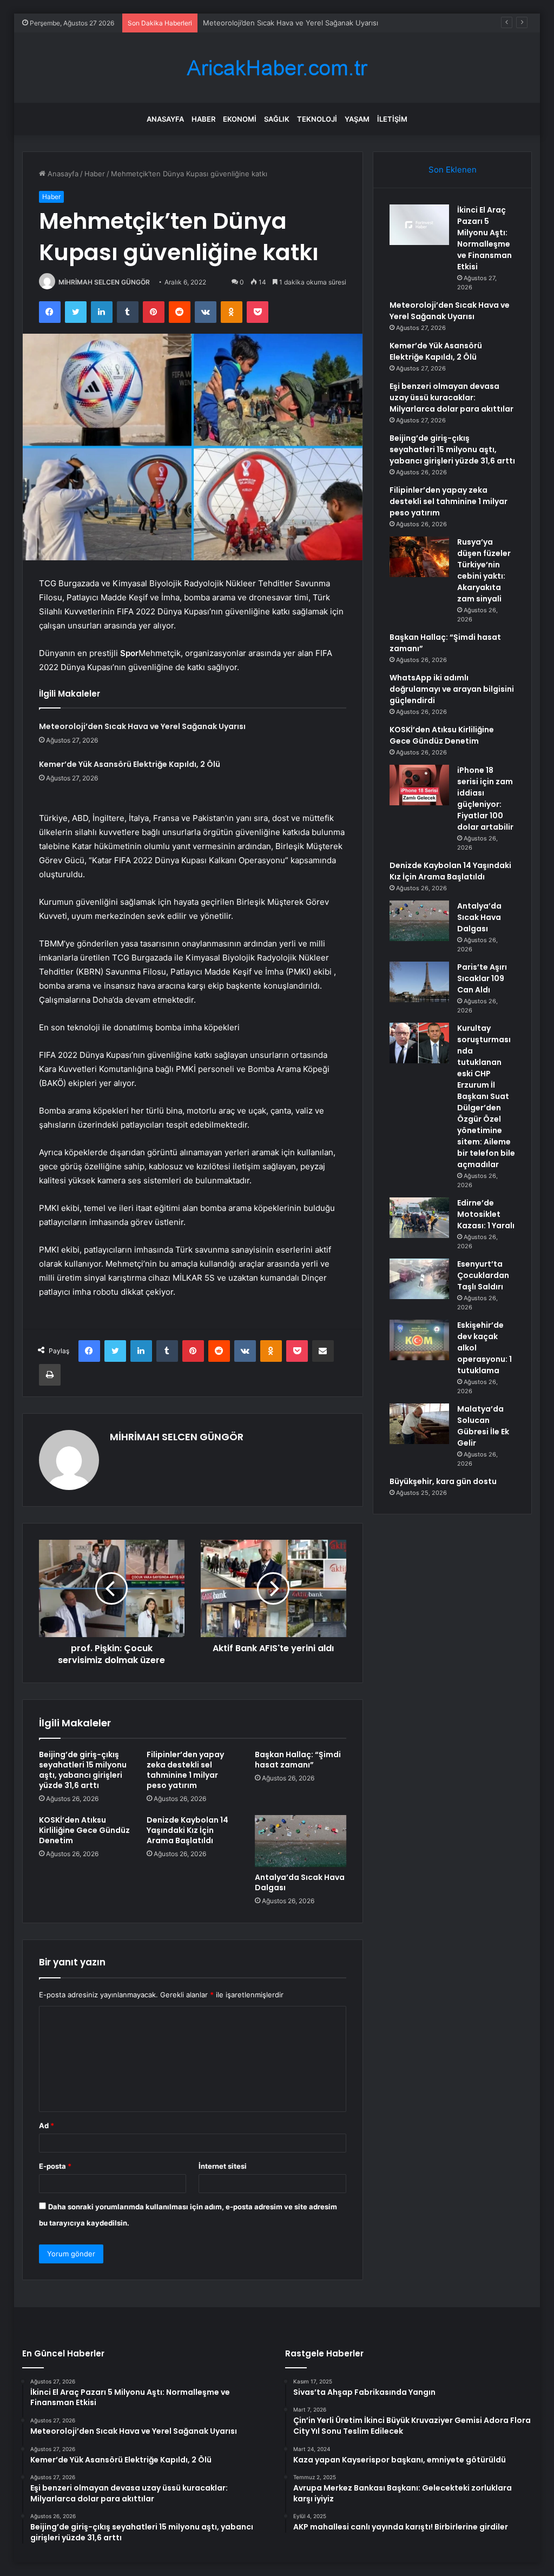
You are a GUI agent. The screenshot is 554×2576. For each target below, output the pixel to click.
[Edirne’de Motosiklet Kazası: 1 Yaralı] (419, 1218)
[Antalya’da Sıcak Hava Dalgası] (301, 1841)
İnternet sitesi (223, 2166)
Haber (203, 119)
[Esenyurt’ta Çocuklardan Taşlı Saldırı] (419, 1279)
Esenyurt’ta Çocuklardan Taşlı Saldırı (483, 1275)
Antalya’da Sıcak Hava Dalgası (300, 1882)
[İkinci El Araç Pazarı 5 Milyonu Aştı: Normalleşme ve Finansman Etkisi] (419, 225)
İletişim (392, 119)
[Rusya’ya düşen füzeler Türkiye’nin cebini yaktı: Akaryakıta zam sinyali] (419, 557)
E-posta (55, 2166)
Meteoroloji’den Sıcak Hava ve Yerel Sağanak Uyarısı (142, 726)
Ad (47, 2125)
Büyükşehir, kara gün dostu (443, 1481)
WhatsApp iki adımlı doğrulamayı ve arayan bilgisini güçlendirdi (452, 689)
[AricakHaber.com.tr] (277, 68)
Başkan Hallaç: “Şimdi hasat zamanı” (298, 1760)
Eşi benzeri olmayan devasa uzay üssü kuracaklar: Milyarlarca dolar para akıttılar (451, 398)
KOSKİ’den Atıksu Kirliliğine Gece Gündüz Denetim (84, 1830)
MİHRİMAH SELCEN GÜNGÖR (104, 282)
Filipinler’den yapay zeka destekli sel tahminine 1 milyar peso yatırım (185, 1770)
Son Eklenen (453, 170)
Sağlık (277, 119)
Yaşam (357, 119)
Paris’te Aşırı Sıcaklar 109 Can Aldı (482, 978)
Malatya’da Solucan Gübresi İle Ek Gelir (483, 1426)
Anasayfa (165, 119)
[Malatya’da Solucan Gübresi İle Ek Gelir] (419, 1424)
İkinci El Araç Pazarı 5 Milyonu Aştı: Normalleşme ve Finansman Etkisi (484, 238)
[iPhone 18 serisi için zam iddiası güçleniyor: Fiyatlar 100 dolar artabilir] (419, 785)
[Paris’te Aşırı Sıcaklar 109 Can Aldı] (419, 982)
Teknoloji (317, 119)
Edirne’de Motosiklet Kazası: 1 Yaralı (486, 1214)
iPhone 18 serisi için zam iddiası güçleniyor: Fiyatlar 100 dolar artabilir (485, 799)
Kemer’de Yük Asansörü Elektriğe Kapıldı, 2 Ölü (281, 23)
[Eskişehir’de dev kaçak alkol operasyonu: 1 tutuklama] (419, 1340)
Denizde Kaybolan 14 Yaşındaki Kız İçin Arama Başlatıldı (187, 1830)
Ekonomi (240, 119)
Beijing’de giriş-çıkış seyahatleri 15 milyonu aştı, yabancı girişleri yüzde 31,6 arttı (83, 1770)
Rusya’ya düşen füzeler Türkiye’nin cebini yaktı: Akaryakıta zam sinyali (484, 570)
